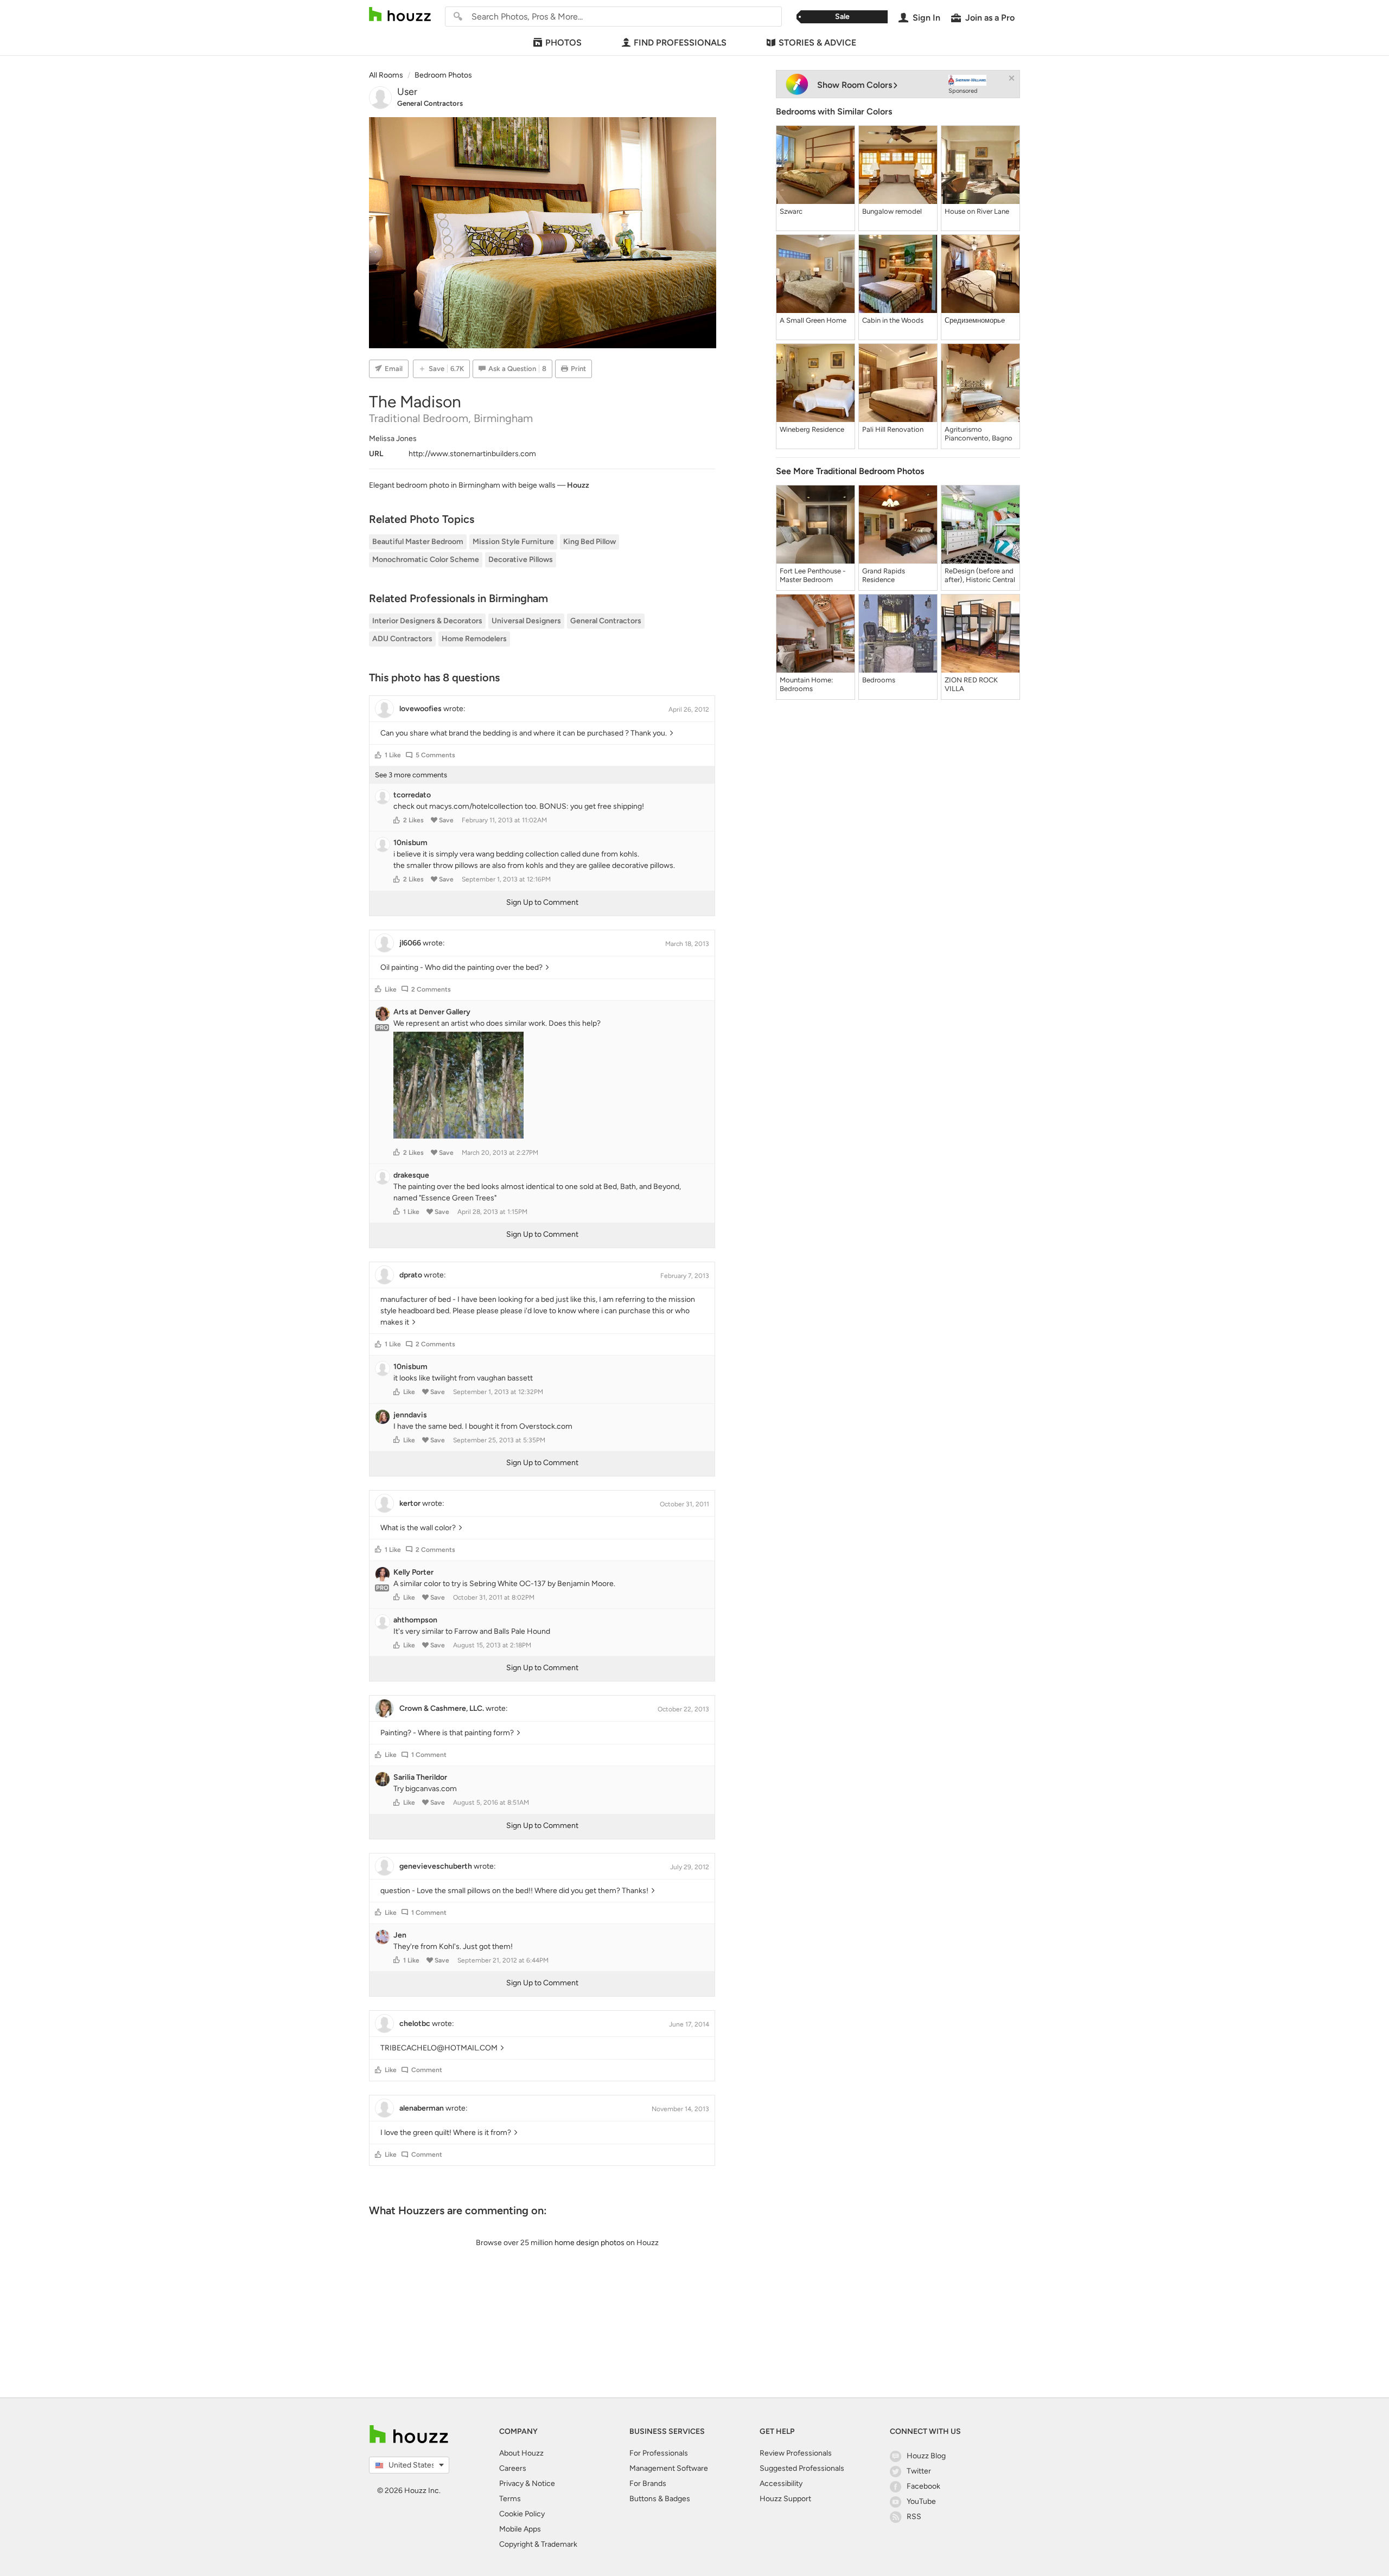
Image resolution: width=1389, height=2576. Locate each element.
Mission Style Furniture (513, 542)
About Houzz (521, 2453)
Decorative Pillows (521, 560)
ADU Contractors (402, 639)
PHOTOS (563, 43)
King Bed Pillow (590, 542)
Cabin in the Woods (893, 320)
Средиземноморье (975, 320)
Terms (510, 2499)
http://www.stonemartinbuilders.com (472, 454)
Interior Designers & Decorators (427, 621)
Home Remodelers (474, 639)
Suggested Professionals (802, 2468)
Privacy (511, 2484)
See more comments (411, 775)
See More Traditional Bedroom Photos (850, 471)
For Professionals (659, 2453)
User (407, 92)
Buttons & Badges (660, 2499)
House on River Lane (977, 211)
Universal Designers (526, 621)
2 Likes (413, 820)
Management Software (669, 2468)
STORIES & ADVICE (817, 43)
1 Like (393, 755)
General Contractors (430, 103)
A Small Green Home (813, 320)
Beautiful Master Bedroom (418, 542)
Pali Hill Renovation (893, 429)
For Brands (648, 2484)
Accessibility (781, 2484)
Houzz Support (785, 2499)
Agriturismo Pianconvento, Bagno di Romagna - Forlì (979, 434)
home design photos (590, 2243)
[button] (378, 755)
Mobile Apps (520, 2529)
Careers (513, 2468)
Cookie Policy (522, 2514)
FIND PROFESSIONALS (680, 43)
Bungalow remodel (892, 211)
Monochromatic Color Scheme (426, 560)
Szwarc (791, 211)
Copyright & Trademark (538, 2544)
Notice (543, 2484)
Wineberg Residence (812, 429)
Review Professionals (796, 2453)
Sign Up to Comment (542, 902)
